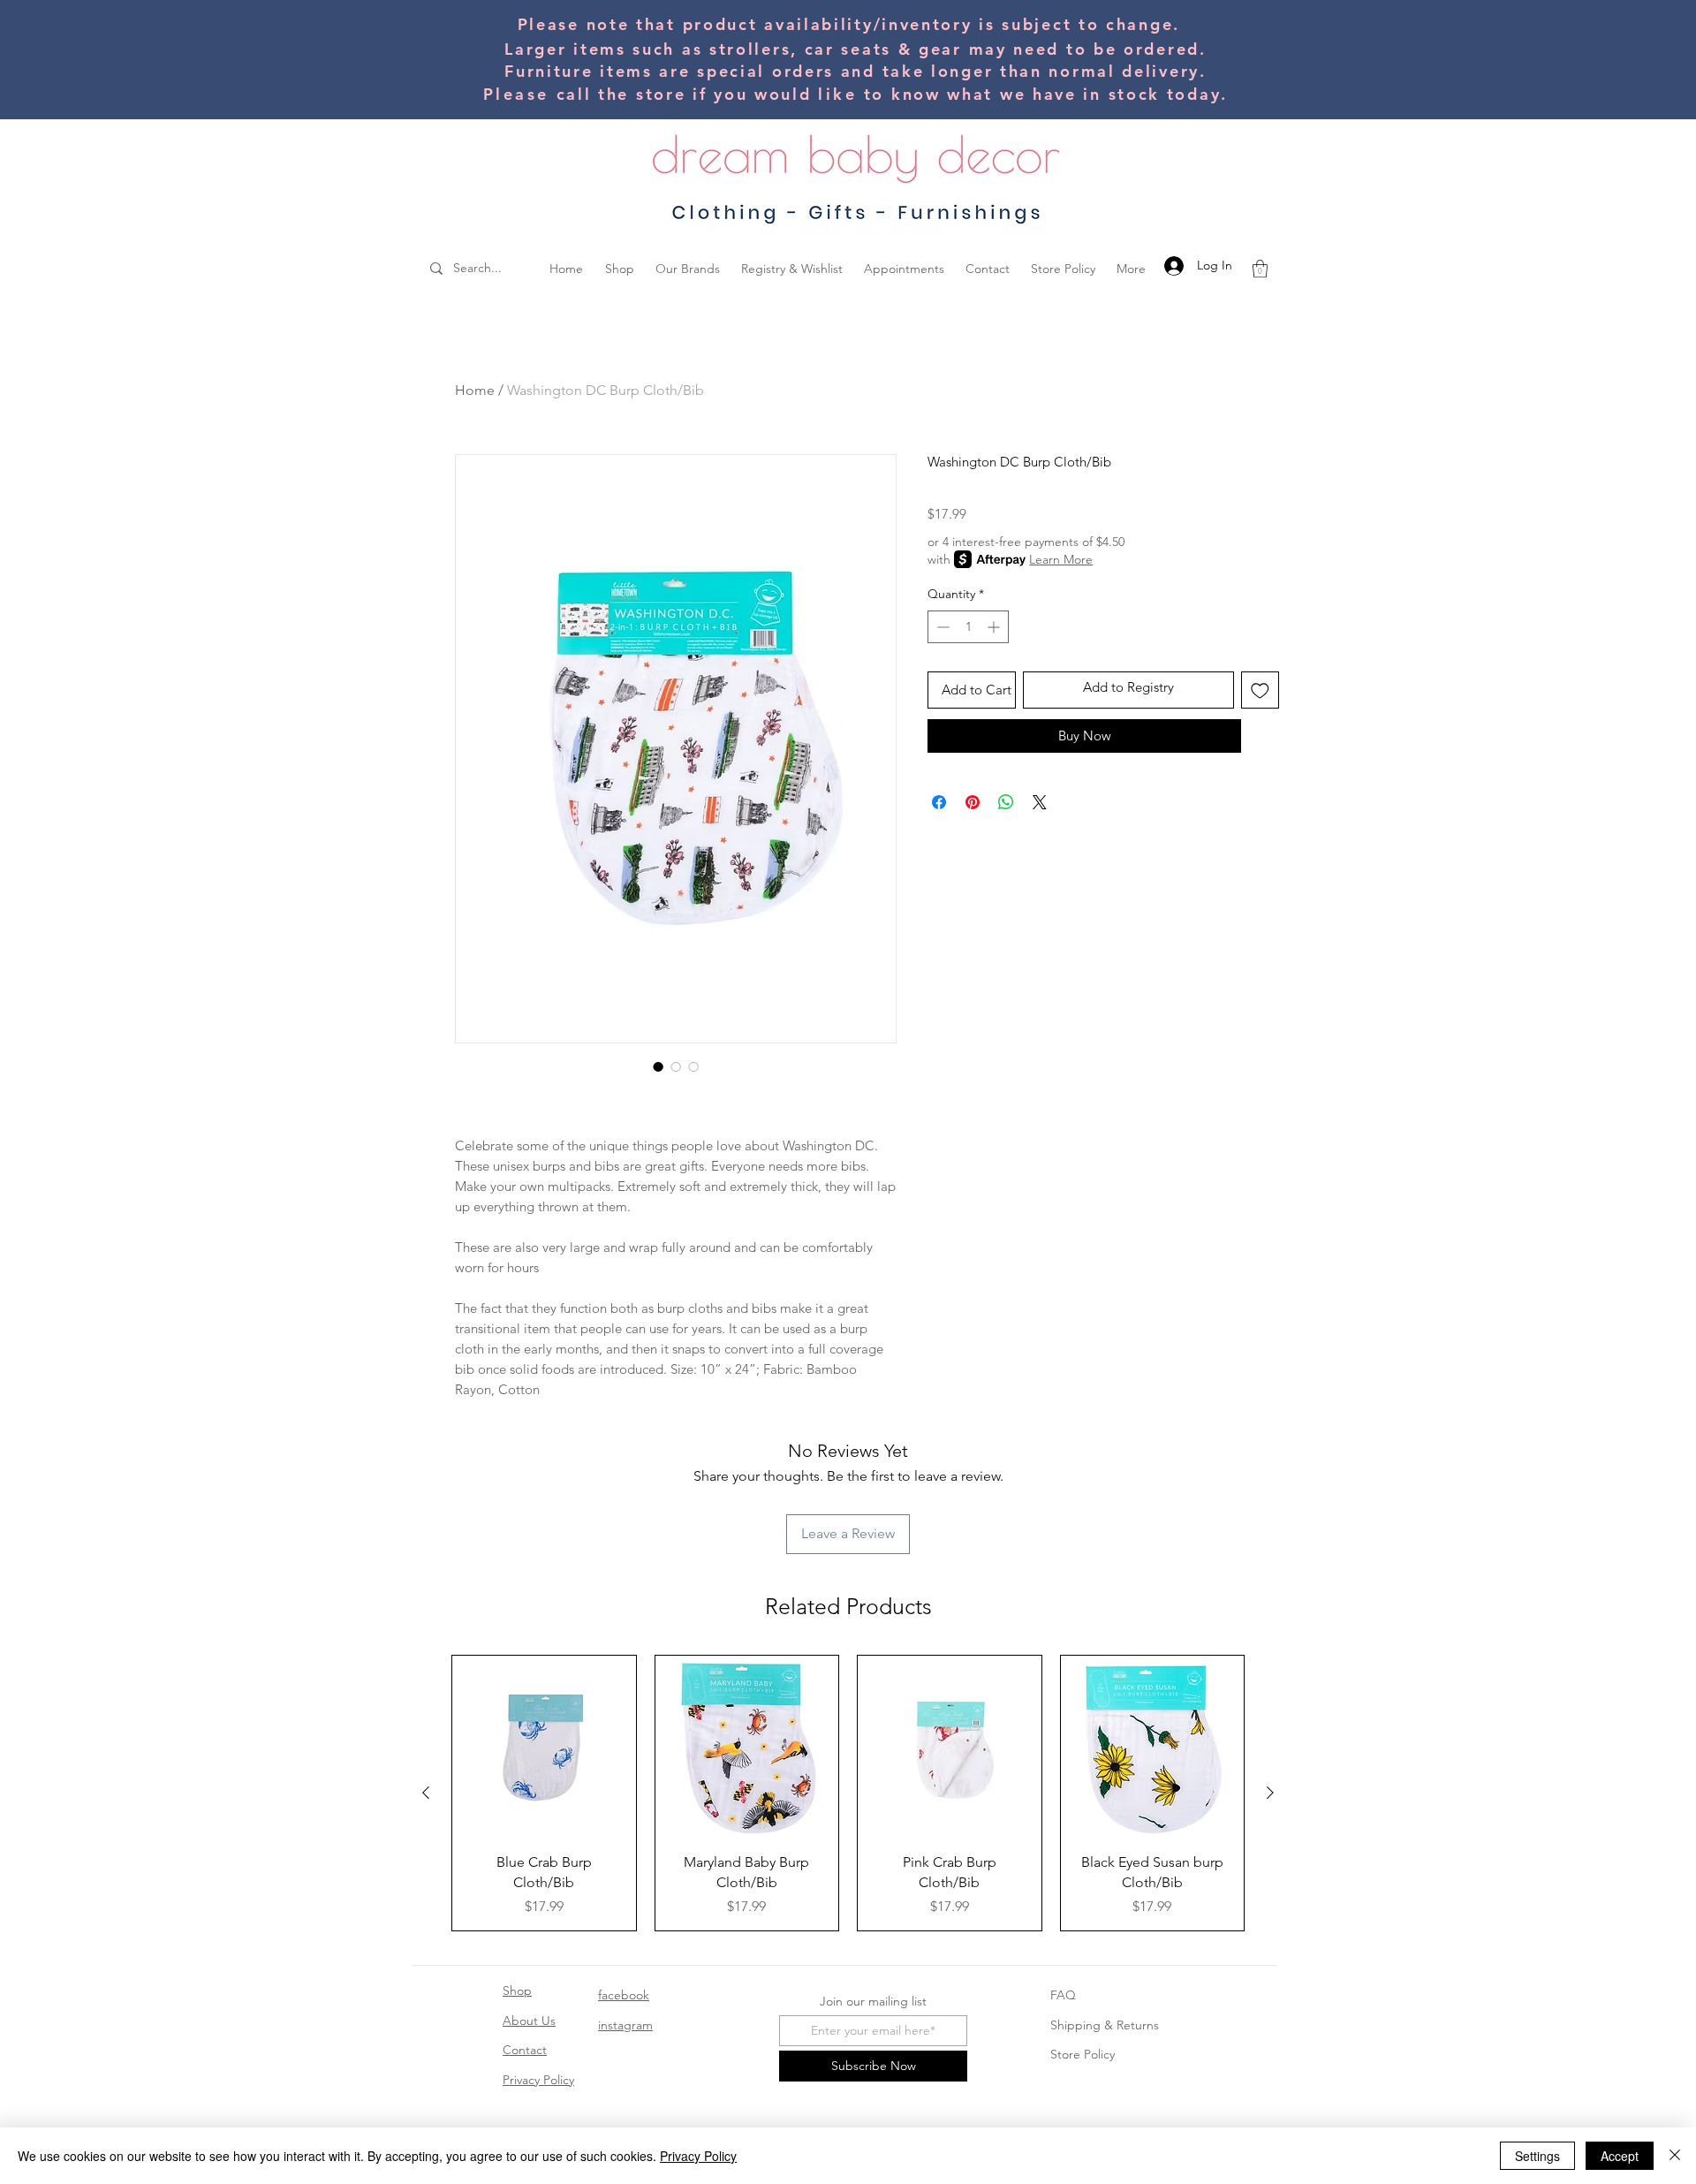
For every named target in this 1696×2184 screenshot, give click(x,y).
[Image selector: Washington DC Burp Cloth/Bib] (658, 1066)
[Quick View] (544, 1748)
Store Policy (1083, 2054)
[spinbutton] (968, 627)
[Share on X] (1040, 802)
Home (475, 390)
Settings (1537, 2156)
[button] (1260, 269)
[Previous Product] (426, 1793)
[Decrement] (941, 627)
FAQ (1063, 1995)
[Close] (1675, 2156)
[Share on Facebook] (939, 802)
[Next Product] (1270, 1793)
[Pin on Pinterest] (973, 802)
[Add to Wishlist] (1260, 690)
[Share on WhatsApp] (1006, 802)
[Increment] (995, 627)
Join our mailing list (873, 2001)
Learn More (1061, 559)
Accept (1620, 2156)
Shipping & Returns (1105, 2025)
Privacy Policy (538, 2080)
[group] (848, 1793)
